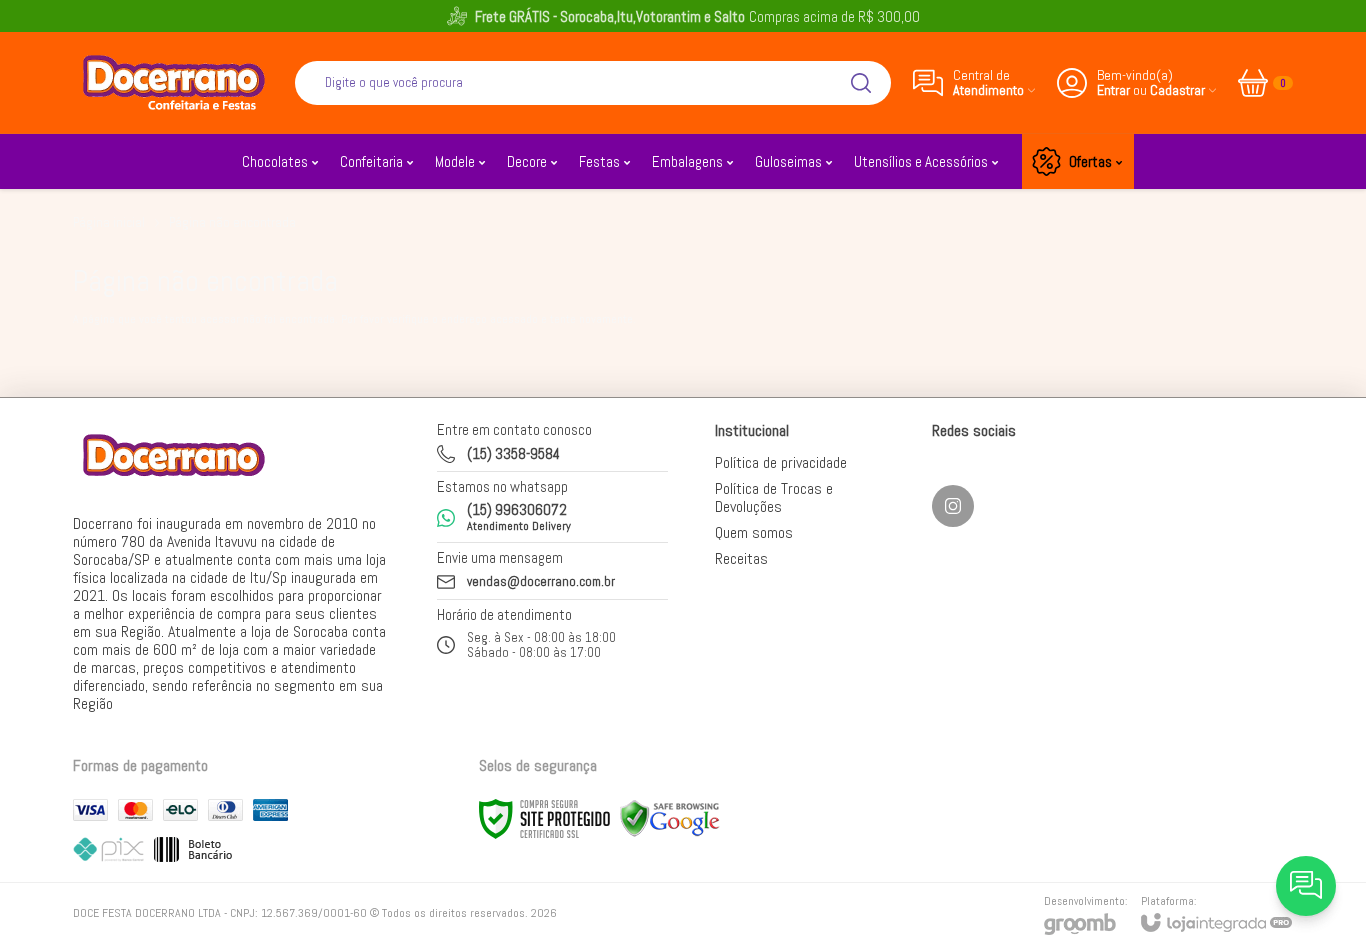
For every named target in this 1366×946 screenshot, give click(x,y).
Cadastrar (1177, 90)
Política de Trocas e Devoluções (774, 497)
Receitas (741, 558)
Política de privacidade (781, 462)
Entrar (1113, 90)
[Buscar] (861, 83)
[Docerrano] (173, 82)
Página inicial (109, 222)
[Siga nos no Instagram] (953, 506)
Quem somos (754, 532)
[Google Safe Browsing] (670, 818)
